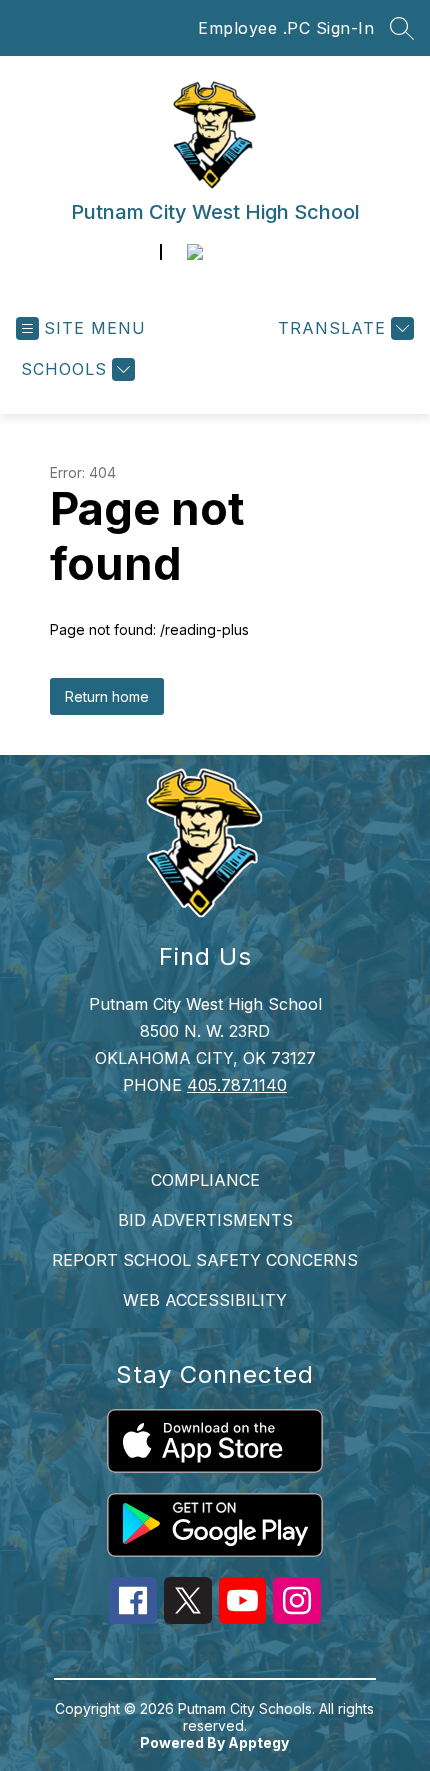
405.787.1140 (237, 1085)
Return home (107, 696)
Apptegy (258, 1742)
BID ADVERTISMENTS (205, 1220)
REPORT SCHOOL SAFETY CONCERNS (205, 1260)
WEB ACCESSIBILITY (205, 1300)
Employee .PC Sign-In (286, 28)
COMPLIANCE (205, 1180)
